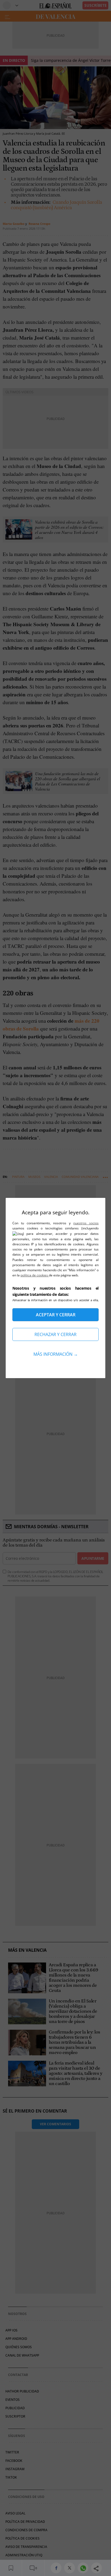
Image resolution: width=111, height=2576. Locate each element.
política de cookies (35, 1275)
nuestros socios (86, 1223)
